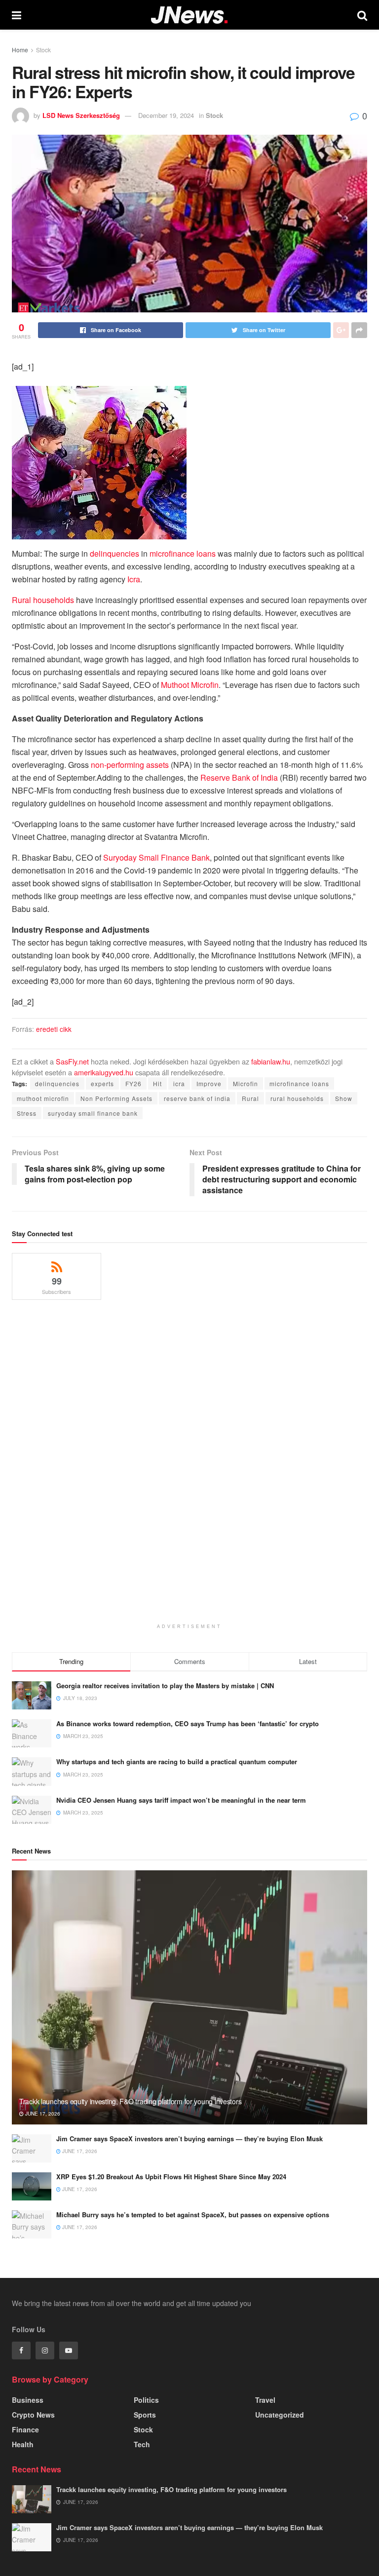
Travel (265, 2400)
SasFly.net (72, 1061)
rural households (297, 1098)
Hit (157, 1083)
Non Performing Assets (116, 1098)
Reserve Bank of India (239, 777)
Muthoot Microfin (190, 685)
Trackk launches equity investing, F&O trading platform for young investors (130, 2101)
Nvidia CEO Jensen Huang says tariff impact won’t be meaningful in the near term (181, 1800)
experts (102, 1083)
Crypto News (33, 2415)
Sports (145, 2415)
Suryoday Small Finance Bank (156, 857)
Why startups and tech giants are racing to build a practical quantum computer (177, 1762)
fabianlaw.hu (271, 1061)
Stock (43, 50)
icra (179, 1083)
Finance (25, 2429)
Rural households (43, 600)
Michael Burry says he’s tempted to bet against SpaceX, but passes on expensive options (193, 2215)
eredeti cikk (54, 1029)
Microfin (246, 1083)
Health (23, 2444)
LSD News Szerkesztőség (81, 115)
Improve (209, 1083)
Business (28, 2400)
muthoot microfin (43, 1098)
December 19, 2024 (166, 115)
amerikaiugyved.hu (104, 1072)
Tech (142, 2444)
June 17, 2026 (42, 2114)
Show (344, 1098)
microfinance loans (183, 553)
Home (20, 50)
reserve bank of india (197, 1098)
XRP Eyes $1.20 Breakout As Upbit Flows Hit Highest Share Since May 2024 (171, 2177)
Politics (146, 2400)
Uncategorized (280, 2415)
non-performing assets (130, 765)
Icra (134, 579)
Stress (27, 1113)
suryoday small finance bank (93, 1113)
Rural (250, 1098)
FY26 (133, 1083)
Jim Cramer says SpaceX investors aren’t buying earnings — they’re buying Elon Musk (189, 2139)
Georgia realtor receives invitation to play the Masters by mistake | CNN (165, 1686)
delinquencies (114, 553)
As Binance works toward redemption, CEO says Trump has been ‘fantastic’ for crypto (188, 1724)
